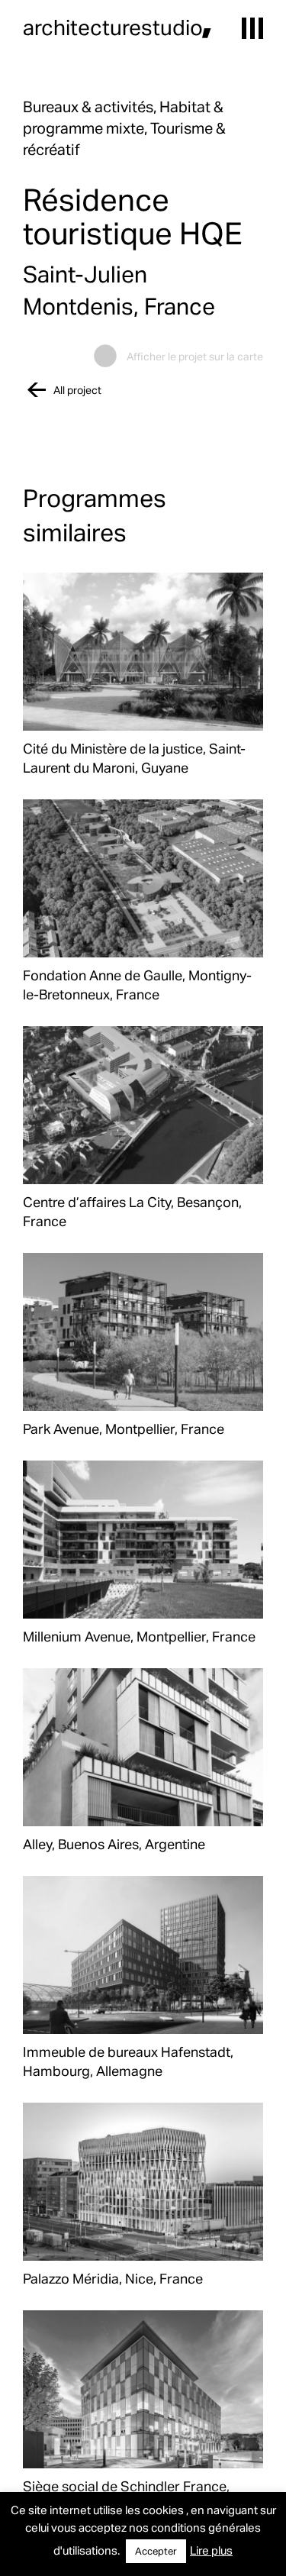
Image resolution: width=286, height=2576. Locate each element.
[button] (252, 28)
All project (77, 390)
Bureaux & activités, (91, 106)
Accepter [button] (156, 2551)
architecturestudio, (117, 27)
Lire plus (211, 2550)
